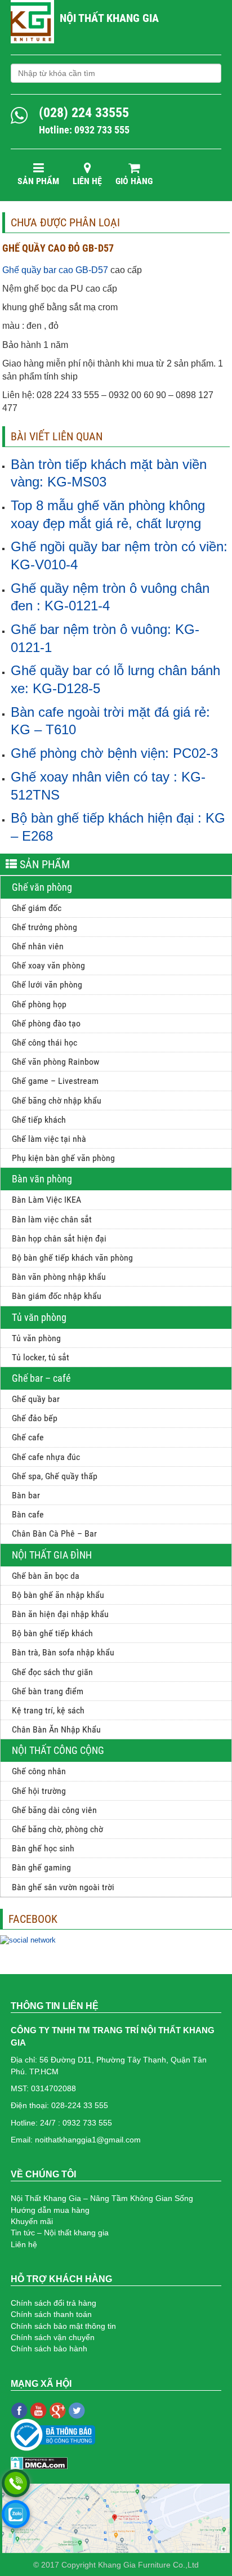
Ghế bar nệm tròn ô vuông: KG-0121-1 (105, 638)
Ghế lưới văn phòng (47, 985)
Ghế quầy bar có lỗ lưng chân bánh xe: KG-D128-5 (115, 679)
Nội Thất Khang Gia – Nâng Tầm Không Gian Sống (102, 2198)
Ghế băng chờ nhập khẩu (57, 1101)
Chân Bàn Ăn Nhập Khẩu (56, 1729)
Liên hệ (87, 181)
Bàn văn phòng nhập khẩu (59, 1277)
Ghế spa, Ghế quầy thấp (55, 1476)
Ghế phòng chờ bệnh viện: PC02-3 (114, 753)
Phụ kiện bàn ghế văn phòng (63, 1158)
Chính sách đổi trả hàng (53, 2303)
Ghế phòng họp (39, 1004)
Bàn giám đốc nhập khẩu (57, 1296)
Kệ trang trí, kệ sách (48, 1710)
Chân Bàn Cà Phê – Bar (54, 1533)
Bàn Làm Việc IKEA (46, 1200)
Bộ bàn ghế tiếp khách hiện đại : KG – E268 (118, 827)
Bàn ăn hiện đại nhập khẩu (60, 1614)
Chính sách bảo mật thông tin (63, 2326)
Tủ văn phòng (39, 1317)
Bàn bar (26, 1495)
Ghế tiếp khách (39, 1120)
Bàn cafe (28, 1514)
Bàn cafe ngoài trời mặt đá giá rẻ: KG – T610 (110, 721)
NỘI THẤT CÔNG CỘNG (58, 1750)
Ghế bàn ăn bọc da (46, 1576)
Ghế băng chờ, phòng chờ (57, 1829)
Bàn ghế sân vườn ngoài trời (63, 1887)
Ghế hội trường (39, 1791)
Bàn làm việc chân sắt (52, 1219)
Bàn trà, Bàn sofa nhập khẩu (63, 1652)
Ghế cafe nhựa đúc (46, 1457)
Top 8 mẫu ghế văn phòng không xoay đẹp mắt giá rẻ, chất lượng (108, 514)
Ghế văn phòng (42, 887)
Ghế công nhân (39, 1771)
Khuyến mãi (32, 2221)
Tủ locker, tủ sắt (41, 1357)
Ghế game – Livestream (55, 1081)
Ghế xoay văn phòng (48, 965)
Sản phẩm (38, 181)
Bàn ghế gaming (41, 1867)
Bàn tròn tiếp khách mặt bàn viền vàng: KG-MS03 (109, 473)
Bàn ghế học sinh (43, 1848)
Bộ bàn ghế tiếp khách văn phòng (72, 1258)
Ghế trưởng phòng (44, 927)
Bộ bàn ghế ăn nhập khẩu (58, 1595)
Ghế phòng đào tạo (46, 1023)
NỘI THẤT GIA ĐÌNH (52, 1555)
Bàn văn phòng (42, 1179)
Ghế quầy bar (36, 1399)
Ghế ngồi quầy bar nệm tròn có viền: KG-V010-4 (119, 555)
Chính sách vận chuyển (53, 2337)
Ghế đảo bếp (35, 1418)
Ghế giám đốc (37, 908)
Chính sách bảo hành (49, 2349)
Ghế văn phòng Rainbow (55, 1062)
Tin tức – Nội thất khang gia (60, 2233)
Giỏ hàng (134, 181)
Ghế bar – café (41, 1378)
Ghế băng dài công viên (54, 1810)
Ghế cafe (28, 1437)
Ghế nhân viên (38, 946)
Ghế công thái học (44, 1043)
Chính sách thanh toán (51, 2314)
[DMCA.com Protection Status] (39, 2462)
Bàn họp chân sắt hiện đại (59, 1238)
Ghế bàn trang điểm (48, 1691)
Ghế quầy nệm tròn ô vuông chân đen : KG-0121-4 (110, 597)
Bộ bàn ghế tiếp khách (52, 1633)
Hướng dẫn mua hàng (50, 2210)
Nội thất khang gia (109, 18)
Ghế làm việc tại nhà (49, 1139)
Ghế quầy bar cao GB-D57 (55, 270)
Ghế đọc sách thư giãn (52, 1672)
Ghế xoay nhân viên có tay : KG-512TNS (108, 786)
